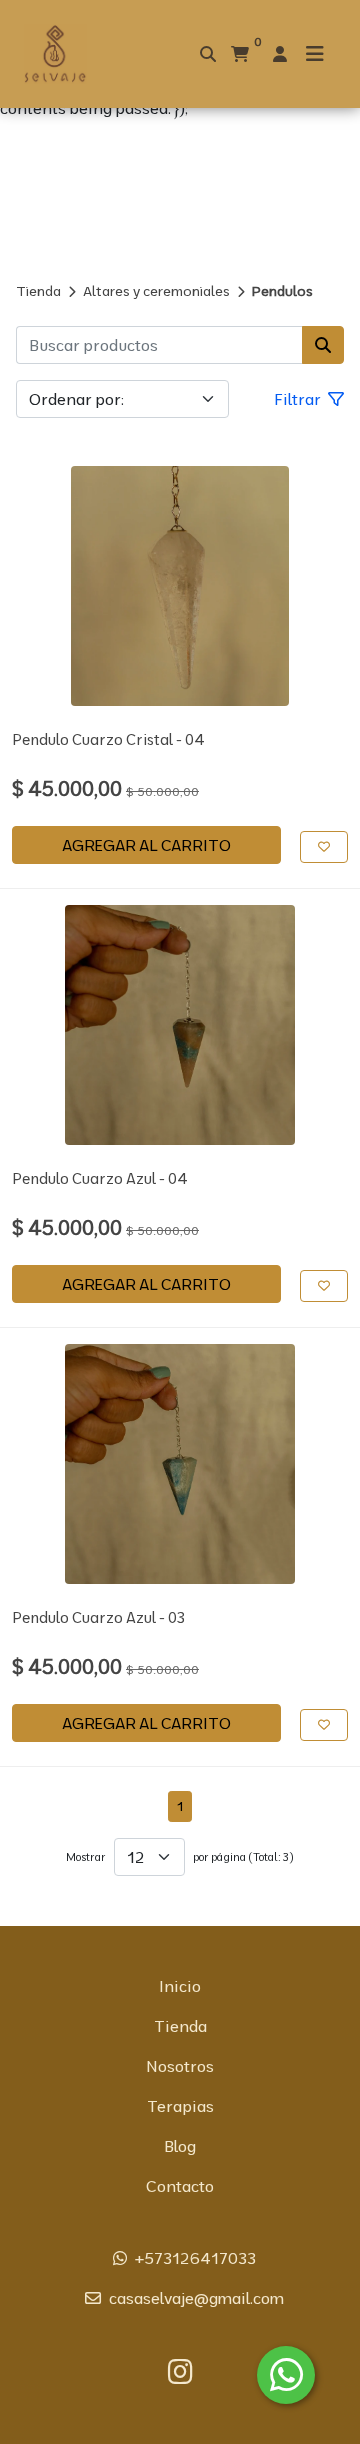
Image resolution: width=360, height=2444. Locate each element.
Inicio (180, 1986)
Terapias (180, 2106)
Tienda (38, 291)
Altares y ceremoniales (156, 291)
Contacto (180, 2186)
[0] (240, 54)
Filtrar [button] (299, 399)
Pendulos (282, 291)
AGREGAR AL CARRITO (146, 845)
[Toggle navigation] (315, 54)
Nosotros (180, 2066)
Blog (180, 2146)
